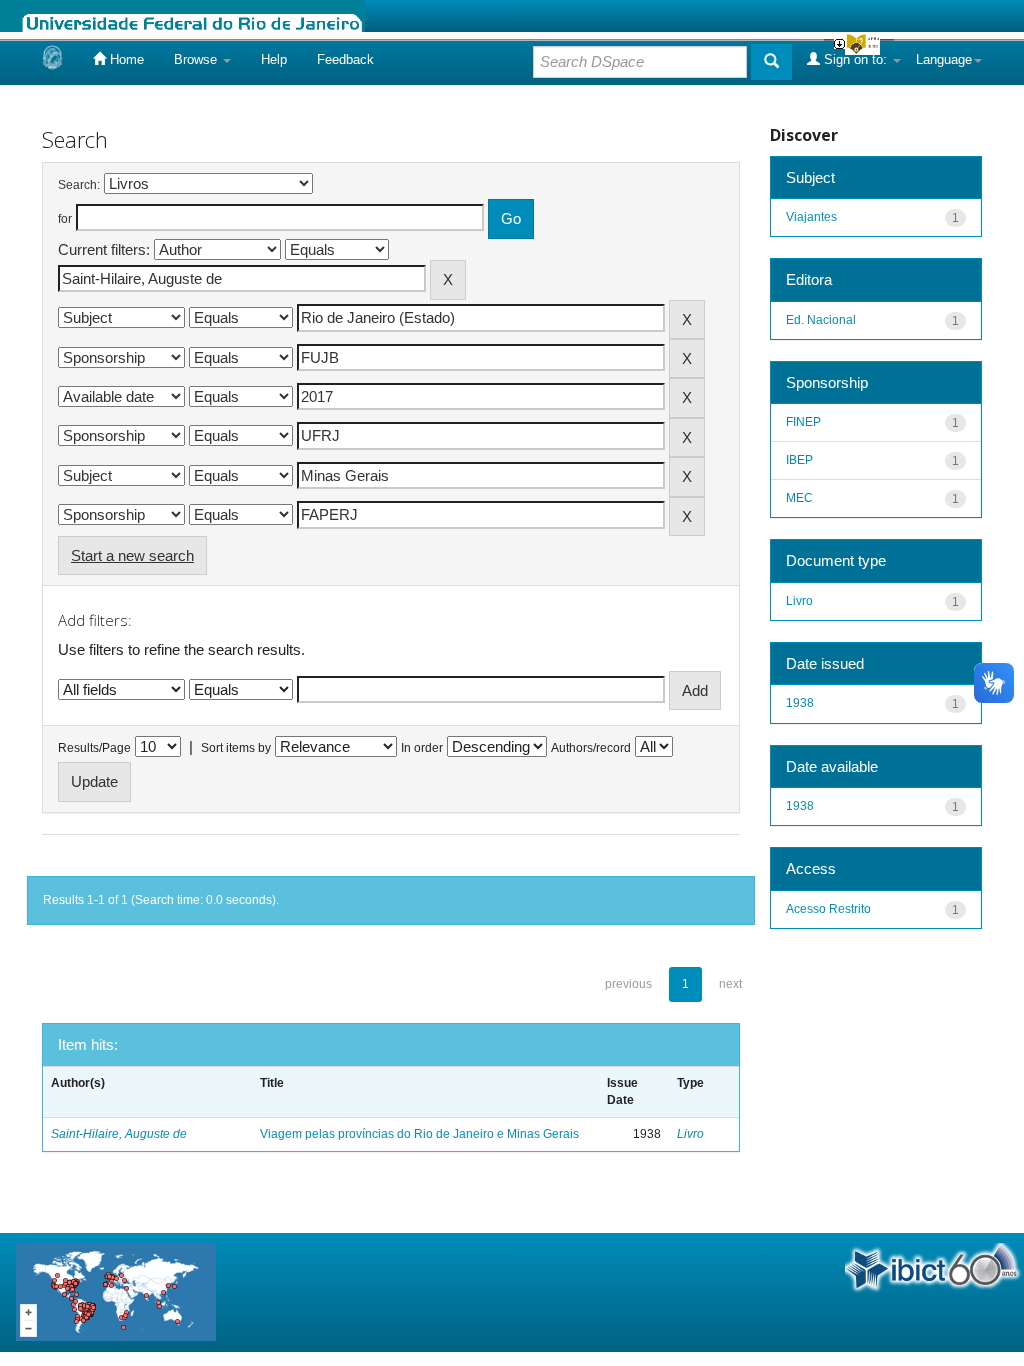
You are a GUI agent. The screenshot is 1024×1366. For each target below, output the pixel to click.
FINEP (803, 422)
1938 (800, 703)
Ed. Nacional (821, 320)
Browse (197, 59)
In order (422, 748)
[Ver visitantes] (116, 1290)
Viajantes (811, 217)
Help (274, 59)
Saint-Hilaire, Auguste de (119, 1134)
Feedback (345, 59)
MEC (799, 498)
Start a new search (132, 555)
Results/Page (94, 748)
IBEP (799, 460)
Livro (690, 1134)
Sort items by (236, 748)
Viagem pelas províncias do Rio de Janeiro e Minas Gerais (419, 1134)
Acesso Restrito (828, 909)
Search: (79, 185)
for (65, 219)
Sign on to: (855, 59)
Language (944, 59)
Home (125, 59)
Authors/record (591, 748)
